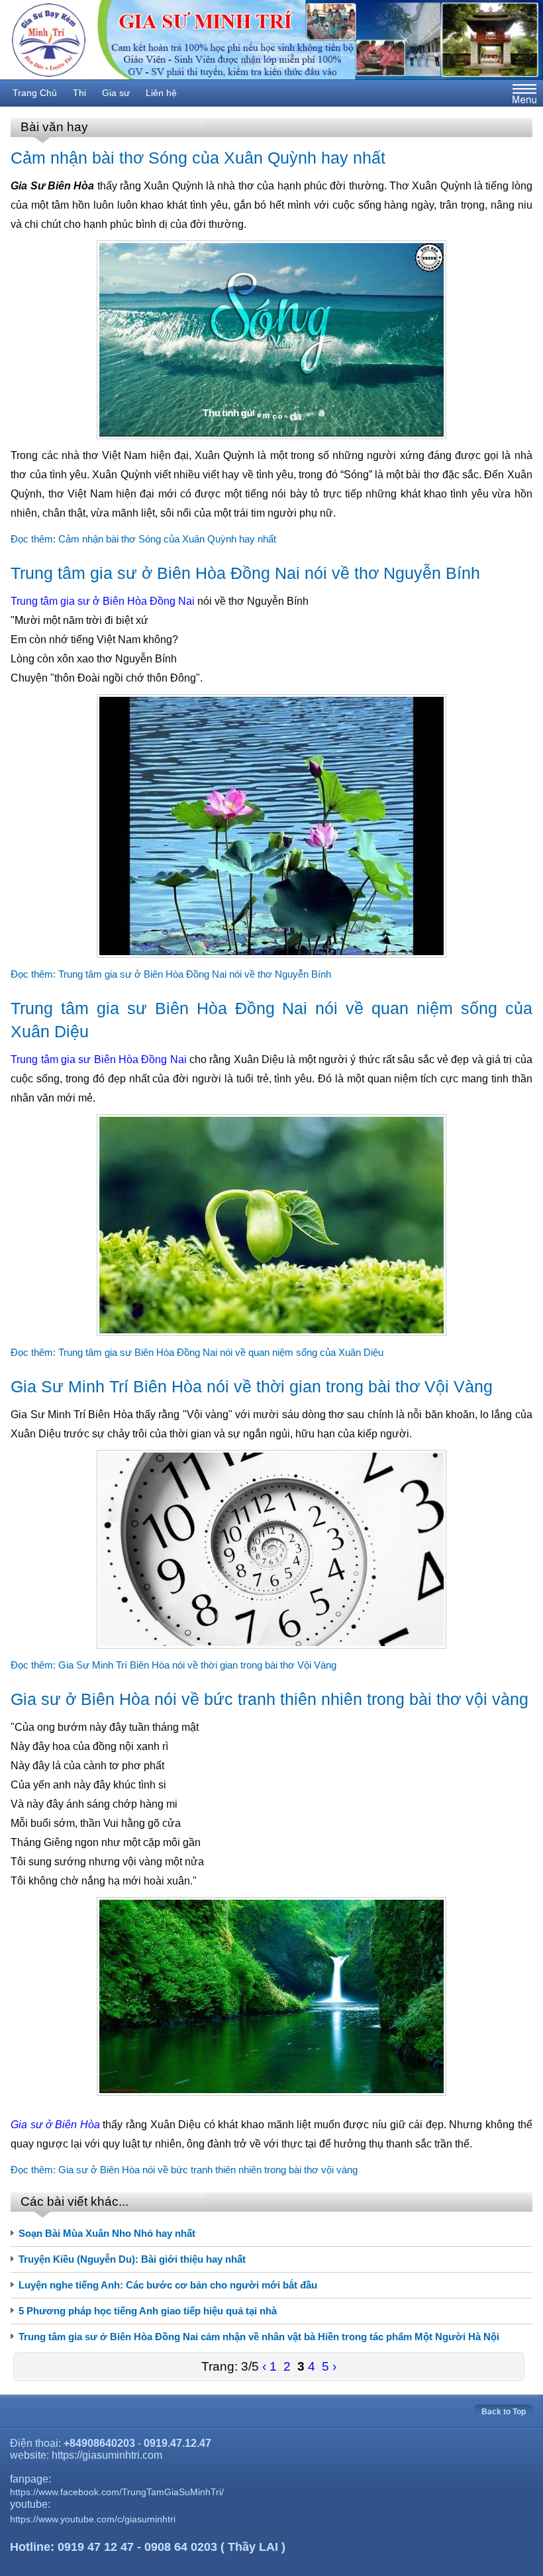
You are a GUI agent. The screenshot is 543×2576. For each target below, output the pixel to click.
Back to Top (504, 2412)
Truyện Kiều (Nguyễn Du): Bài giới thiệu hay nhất (132, 2259)
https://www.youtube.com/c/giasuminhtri (93, 2519)
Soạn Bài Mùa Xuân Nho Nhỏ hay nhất (107, 2233)
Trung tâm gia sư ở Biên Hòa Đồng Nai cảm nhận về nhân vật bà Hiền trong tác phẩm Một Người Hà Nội (259, 2337)
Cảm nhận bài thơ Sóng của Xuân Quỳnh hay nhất (198, 158)
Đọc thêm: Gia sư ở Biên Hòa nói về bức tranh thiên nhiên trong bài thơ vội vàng (184, 2170)
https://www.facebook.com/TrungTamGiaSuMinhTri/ (117, 2492)
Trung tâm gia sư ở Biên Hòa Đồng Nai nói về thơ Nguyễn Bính (245, 573)
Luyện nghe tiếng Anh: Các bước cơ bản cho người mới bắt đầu (168, 2285)
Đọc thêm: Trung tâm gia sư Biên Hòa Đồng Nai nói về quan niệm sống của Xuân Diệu (197, 1352)
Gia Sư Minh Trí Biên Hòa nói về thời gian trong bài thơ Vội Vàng (252, 1386)
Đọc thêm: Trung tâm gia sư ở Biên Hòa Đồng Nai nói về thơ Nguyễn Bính (171, 974)
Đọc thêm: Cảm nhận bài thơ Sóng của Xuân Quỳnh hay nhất (143, 539)
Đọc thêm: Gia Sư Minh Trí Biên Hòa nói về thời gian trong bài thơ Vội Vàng (173, 1665)
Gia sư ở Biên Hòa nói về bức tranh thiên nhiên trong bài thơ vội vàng (270, 1699)
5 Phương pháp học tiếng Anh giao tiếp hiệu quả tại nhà (148, 2311)
